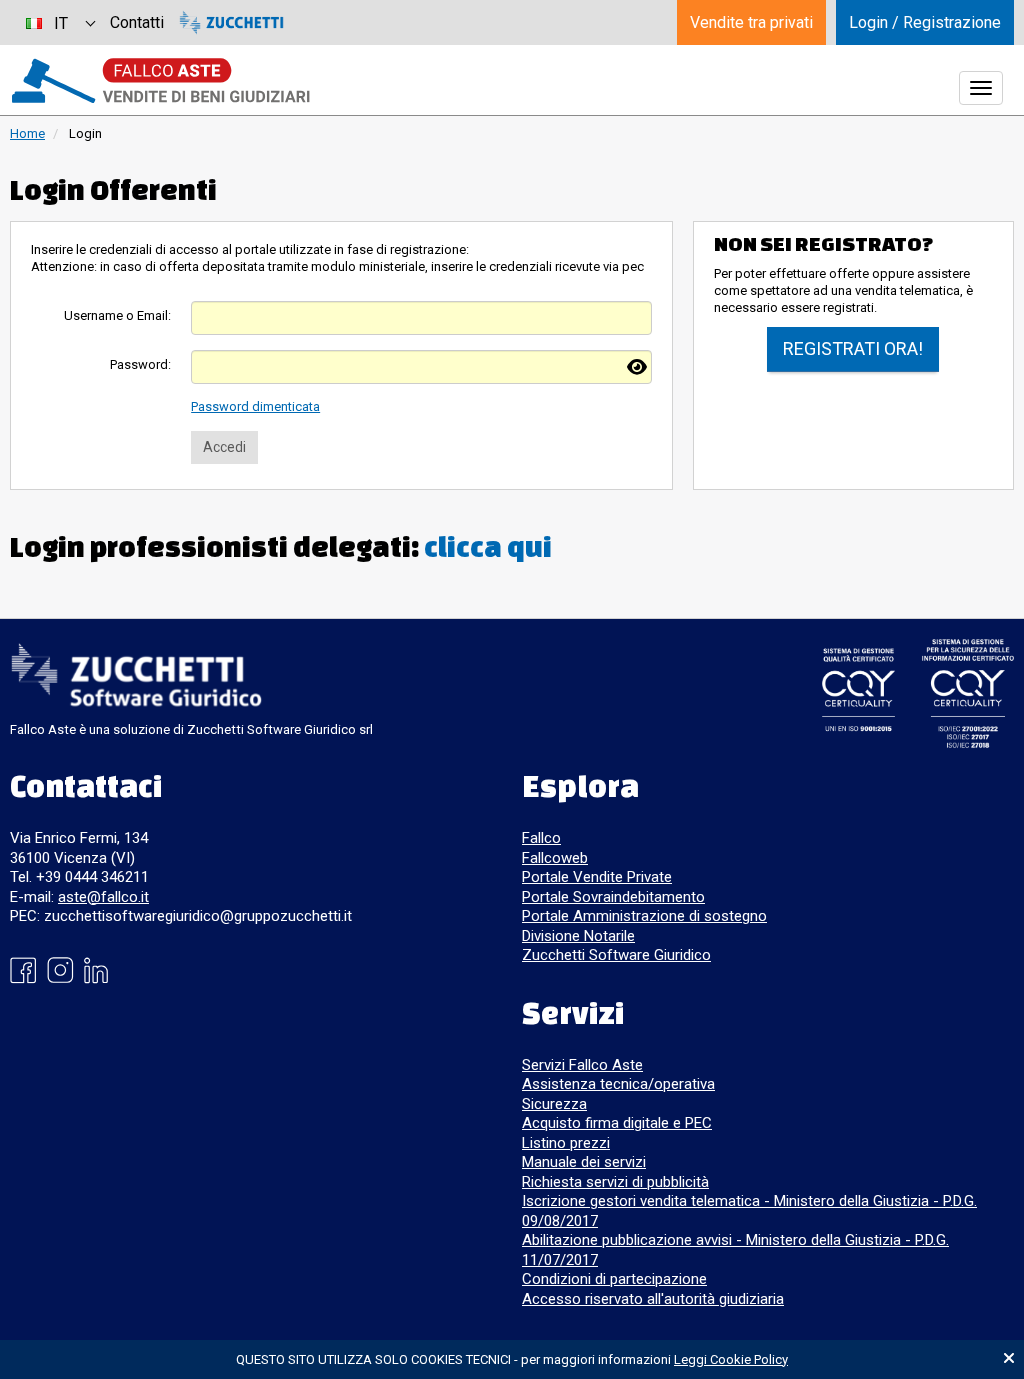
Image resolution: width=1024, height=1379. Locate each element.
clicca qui (488, 546)
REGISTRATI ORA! (853, 348)
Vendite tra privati (751, 22)
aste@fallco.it (103, 897)
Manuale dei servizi (584, 1162)
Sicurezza (554, 1104)
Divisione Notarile (578, 936)
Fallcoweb (555, 858)
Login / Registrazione (925, 22)
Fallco (541, 838)
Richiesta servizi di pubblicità (615, 1182)
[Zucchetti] (231, 22)
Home (27, 133)
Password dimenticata (255, 406)
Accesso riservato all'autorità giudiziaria (653, 1299)
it (61, 23)
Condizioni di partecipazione (614, 1279)
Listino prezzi (566, 1143)
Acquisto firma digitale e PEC (617, 1123)
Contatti (137, 22)
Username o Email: (117, 315)
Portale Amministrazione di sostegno (644, 916)
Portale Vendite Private (597, 877)
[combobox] (60, 22)
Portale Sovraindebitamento (613, 897)
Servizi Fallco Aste (582, 1065)
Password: (140, 364)
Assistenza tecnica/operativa (618, 1084)
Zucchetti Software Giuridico (616, 955)
